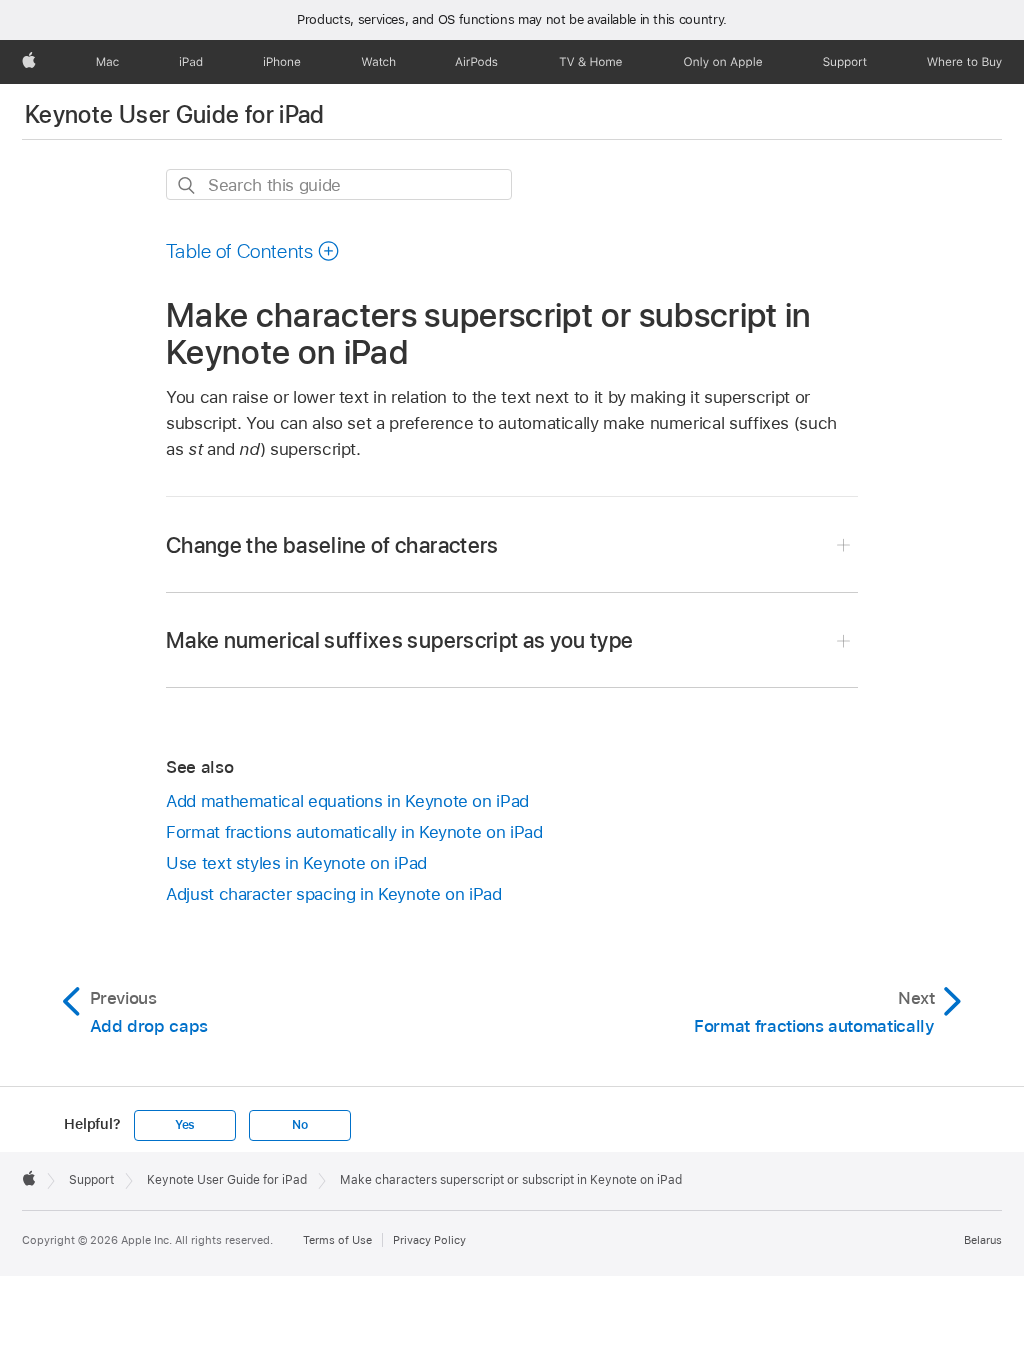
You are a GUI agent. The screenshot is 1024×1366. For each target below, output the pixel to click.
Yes (185, 1125)
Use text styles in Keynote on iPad (296, 863)
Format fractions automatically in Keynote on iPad (354, 832)
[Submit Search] (187, 185)
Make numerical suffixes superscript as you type (400, 640)
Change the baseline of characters (332, 545)
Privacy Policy (429, 1240)
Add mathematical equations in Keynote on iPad (347, 801)
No (300, 1125)
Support (91, 1180)
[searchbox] (339, 184)
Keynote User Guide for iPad (175, 114)
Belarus (983, 1240)
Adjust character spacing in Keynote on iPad (334, 894)
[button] (253, 251)
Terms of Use (337, 1240)
